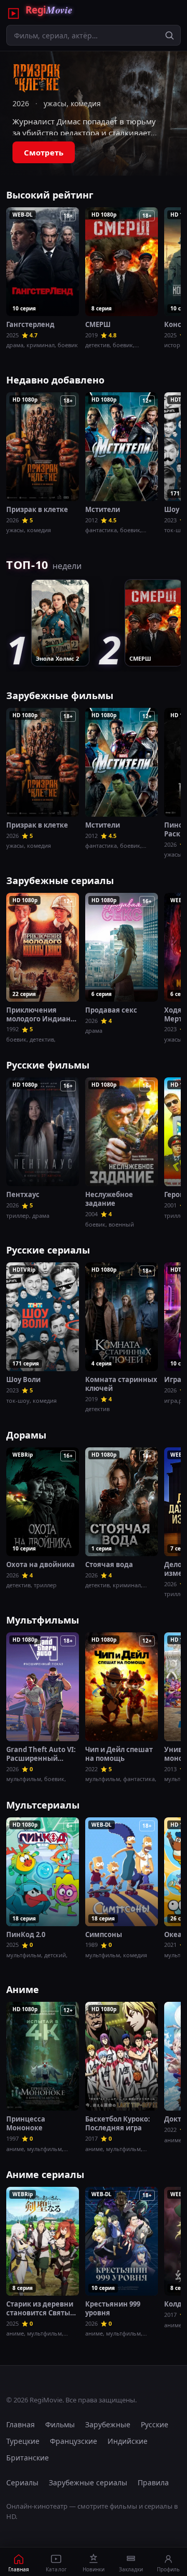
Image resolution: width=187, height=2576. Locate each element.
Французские (74, 2441)
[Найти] (169, 35)
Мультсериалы (43, 1805)
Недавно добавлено (55, 380)
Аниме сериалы (45, 2174)
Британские (28, 2458)
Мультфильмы (43, 1620)
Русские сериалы (48, 1250)
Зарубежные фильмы (60, 695)
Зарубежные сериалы (60, 880)
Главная (21, 2424)
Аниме (23, 1989)
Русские (155, 2424)
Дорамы (26, 1435)
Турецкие (23, 2441)
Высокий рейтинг (50, 195)
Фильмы (60, 2424)
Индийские (128, 2441)
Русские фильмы (48, 1065)
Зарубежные (108, 2424)
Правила (153, 2482)
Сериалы (22, 2482)
